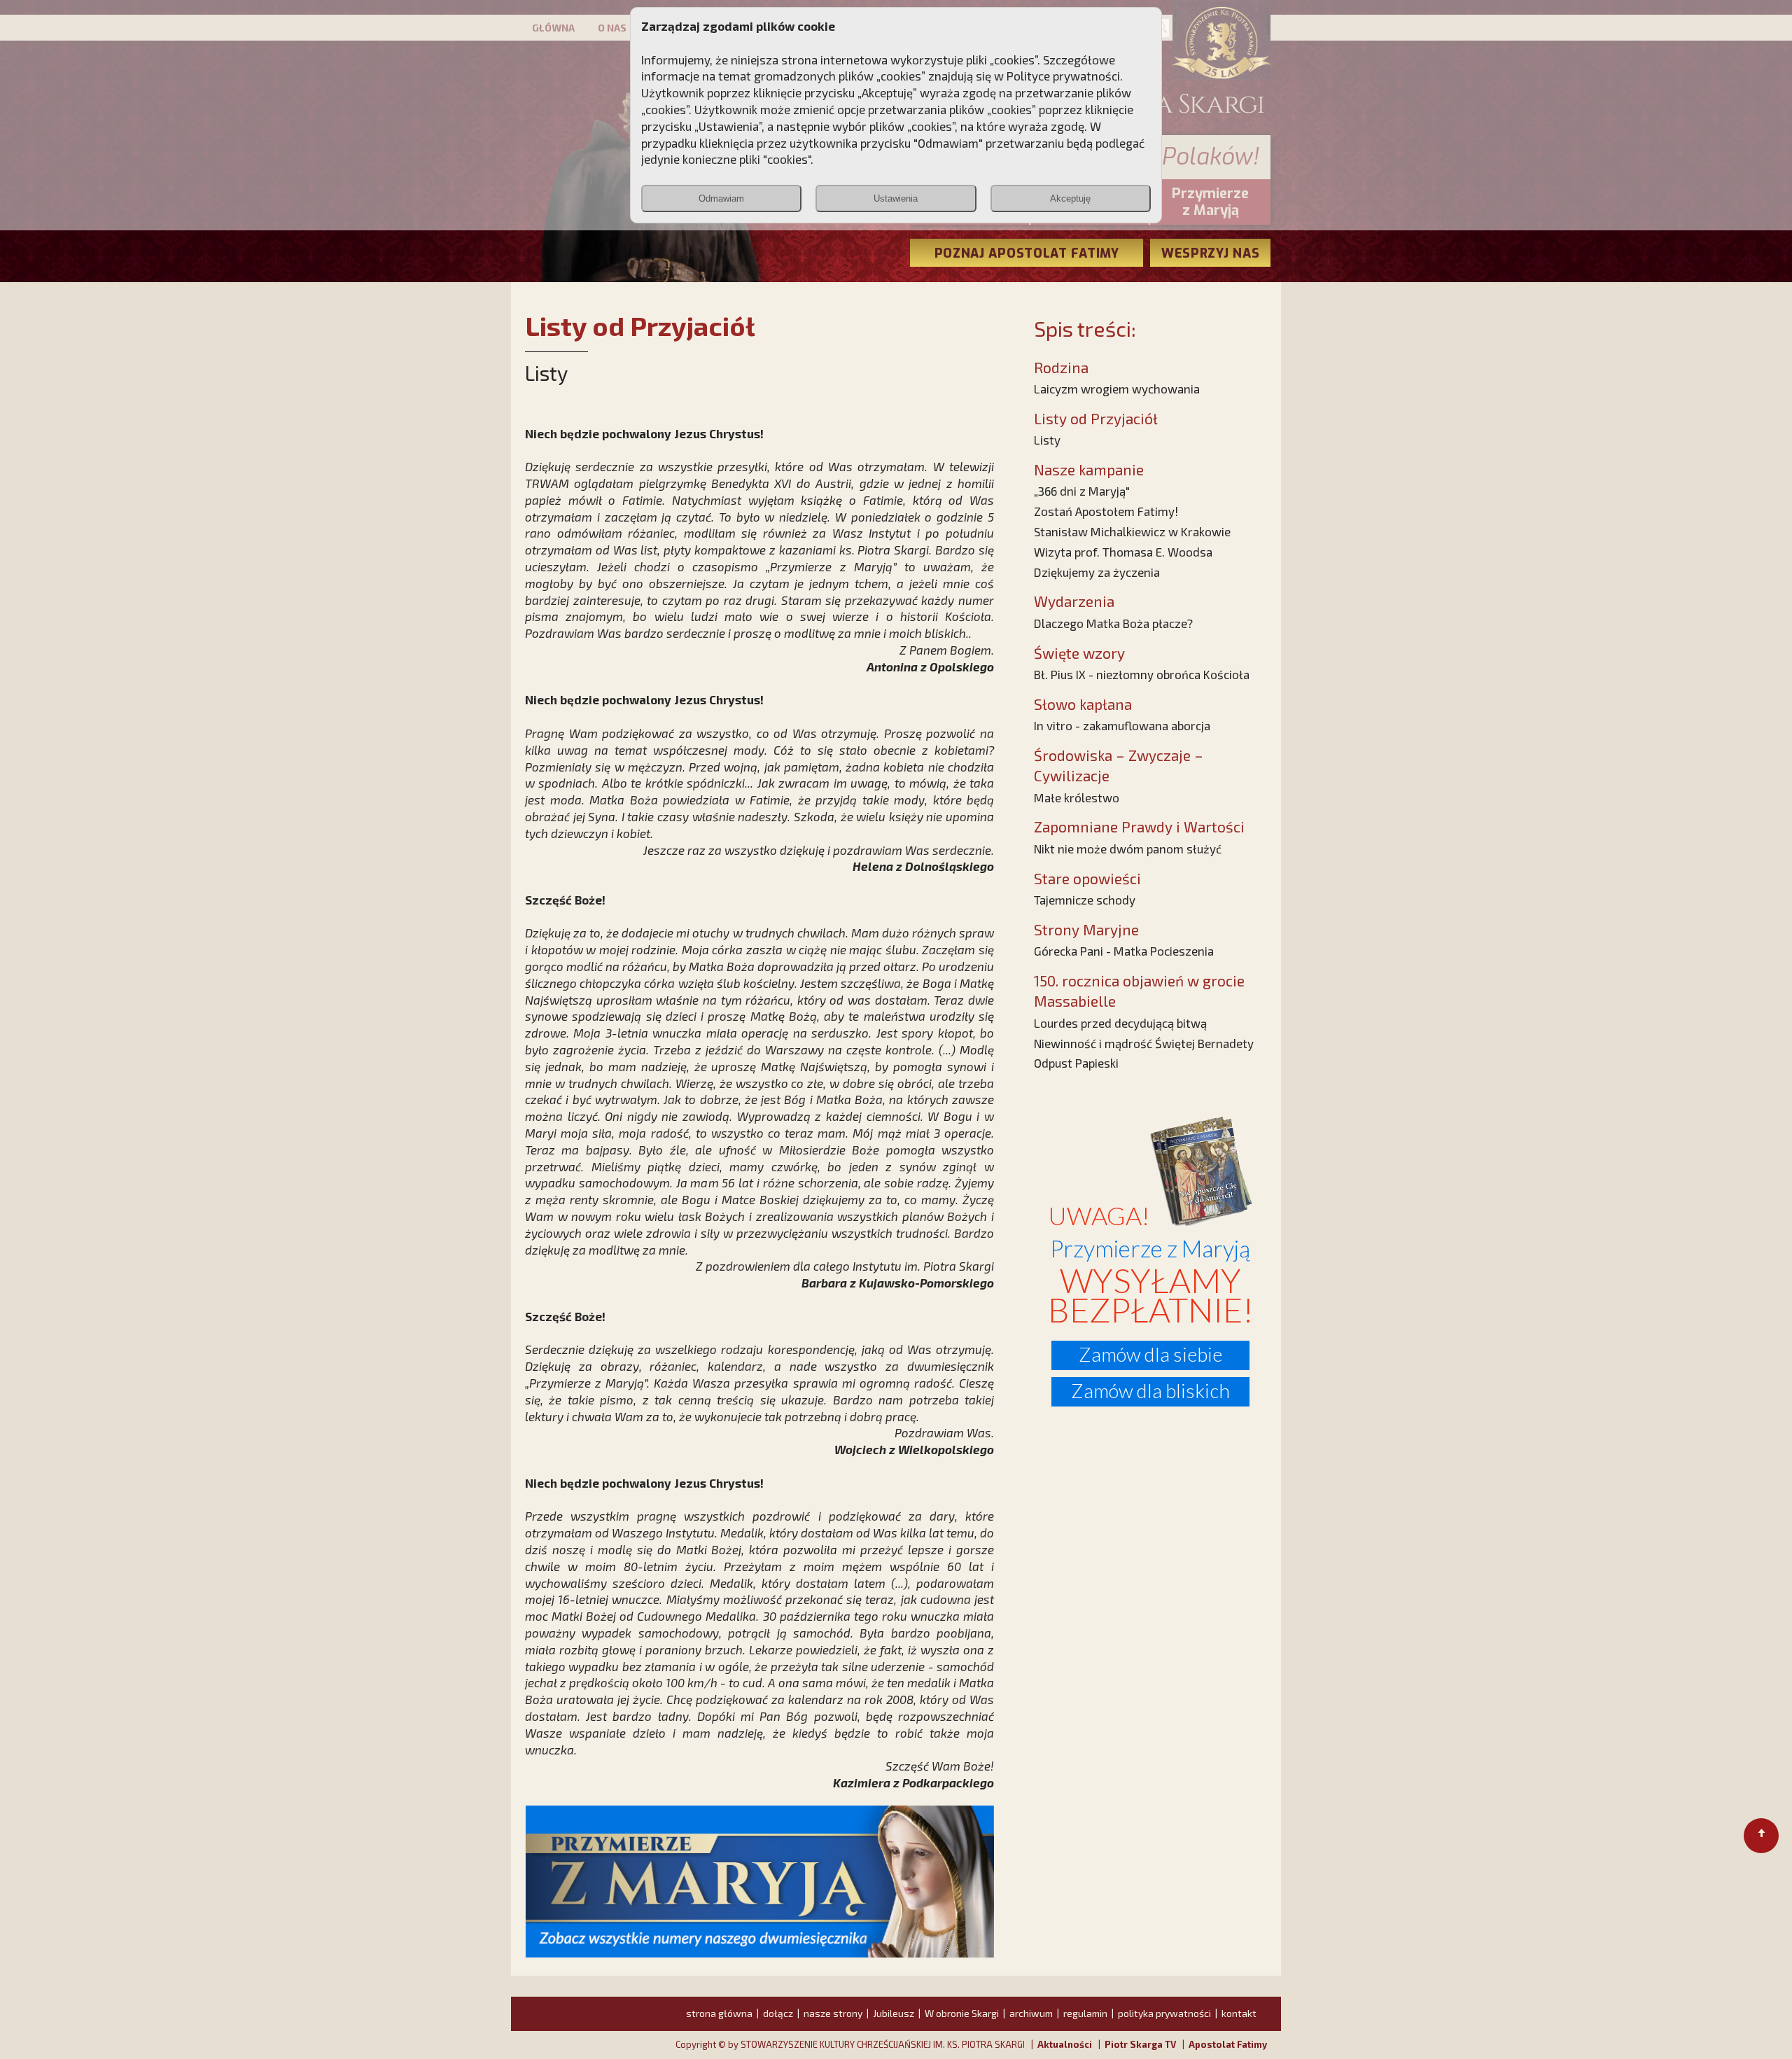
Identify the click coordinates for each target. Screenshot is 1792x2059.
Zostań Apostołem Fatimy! (1106, 511)
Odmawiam (721, 198)
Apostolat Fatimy (1228, 2044)
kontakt (1239, 2013)
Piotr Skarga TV (1140, 2044)
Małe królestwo (1077, 797)
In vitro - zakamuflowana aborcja (1122, 725)
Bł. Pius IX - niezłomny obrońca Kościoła (1142, 674)
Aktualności (1065, 2044)
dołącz (778, 2013)
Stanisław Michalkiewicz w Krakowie (1132, 531)
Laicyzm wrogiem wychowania (1117, 389)
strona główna (719, 2013)
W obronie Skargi (962, 2013)
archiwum (1031, 2013)
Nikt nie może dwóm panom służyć (1128, 849)
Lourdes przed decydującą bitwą (1120, 1023)
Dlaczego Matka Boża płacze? (1113, 623)
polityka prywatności (1164, 2013)
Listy (1047, 440)
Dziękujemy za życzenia (1097, 572)
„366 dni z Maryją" (1082, 491)
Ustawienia (896, 198)
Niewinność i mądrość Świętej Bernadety (1144, 1043)
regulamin (1085, 2013)
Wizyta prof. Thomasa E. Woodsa (1123, 552)
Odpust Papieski (1076, 1063)
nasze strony (833, 2013)
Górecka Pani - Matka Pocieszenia (1124, 951)
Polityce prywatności (1063, 76)
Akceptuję (1070, 198)
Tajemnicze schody (1085, 900)
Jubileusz (894, 2013)
